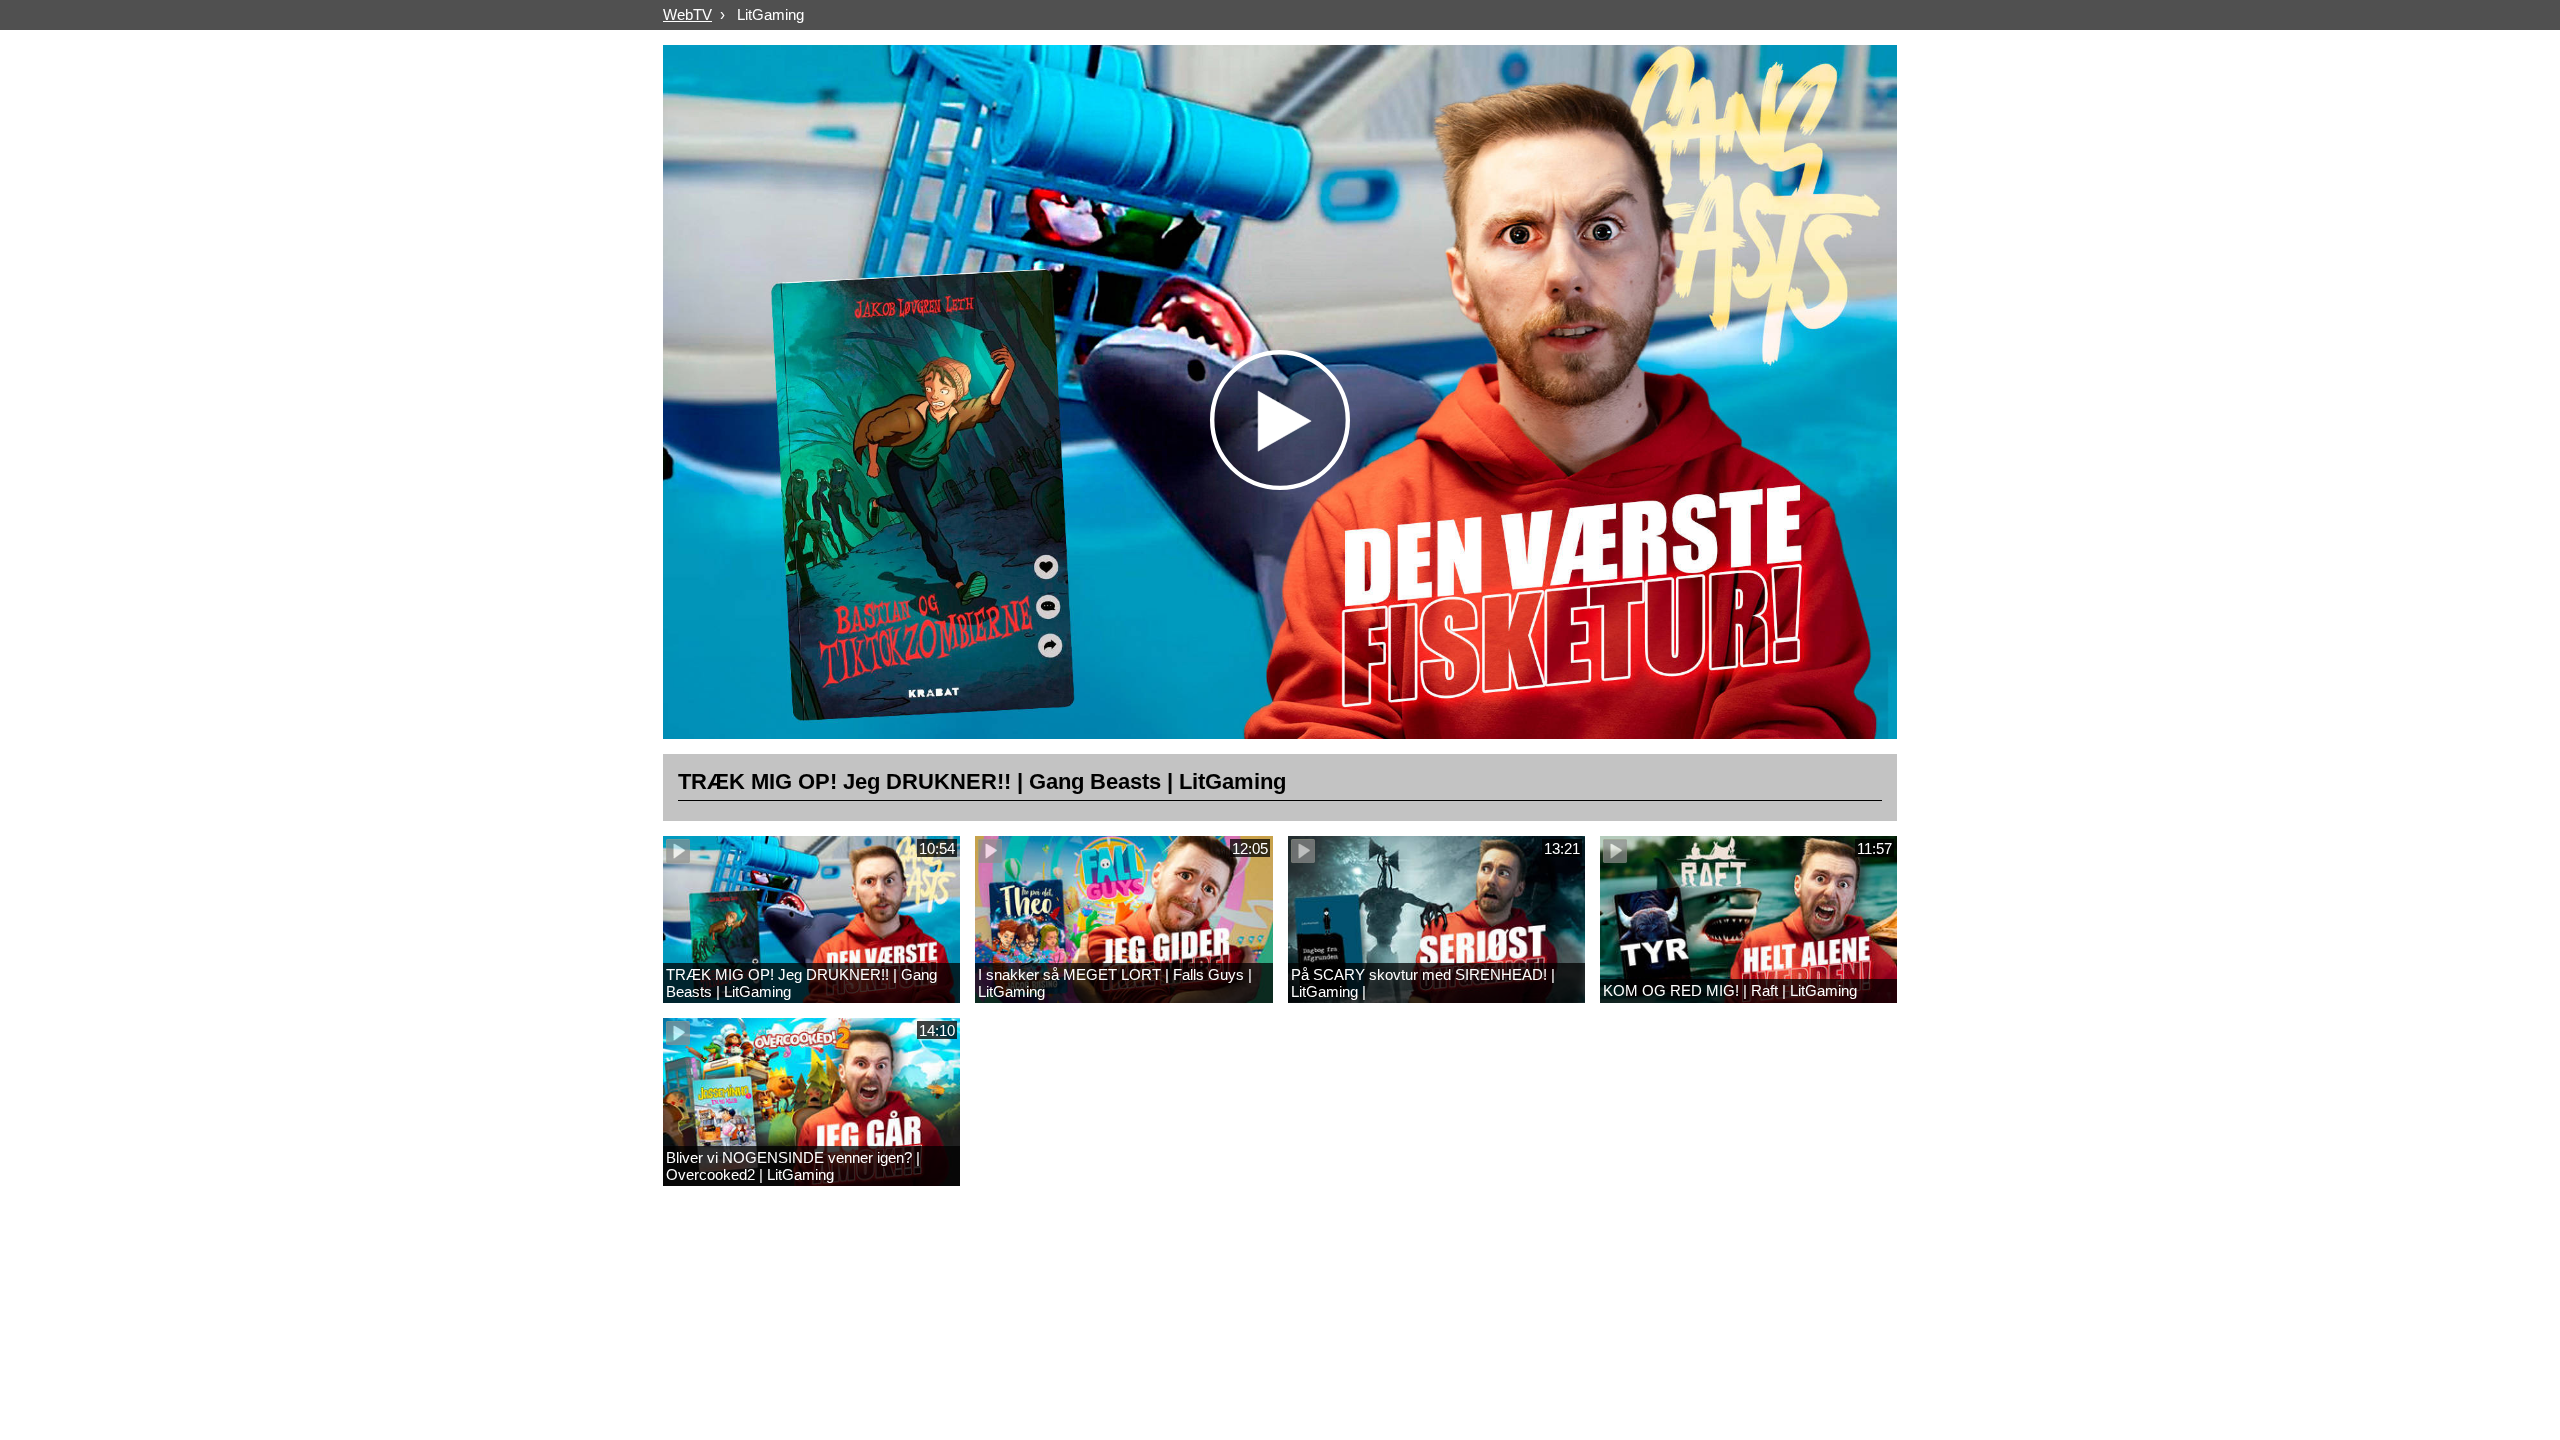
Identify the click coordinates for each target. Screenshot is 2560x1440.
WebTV (687, 14)
